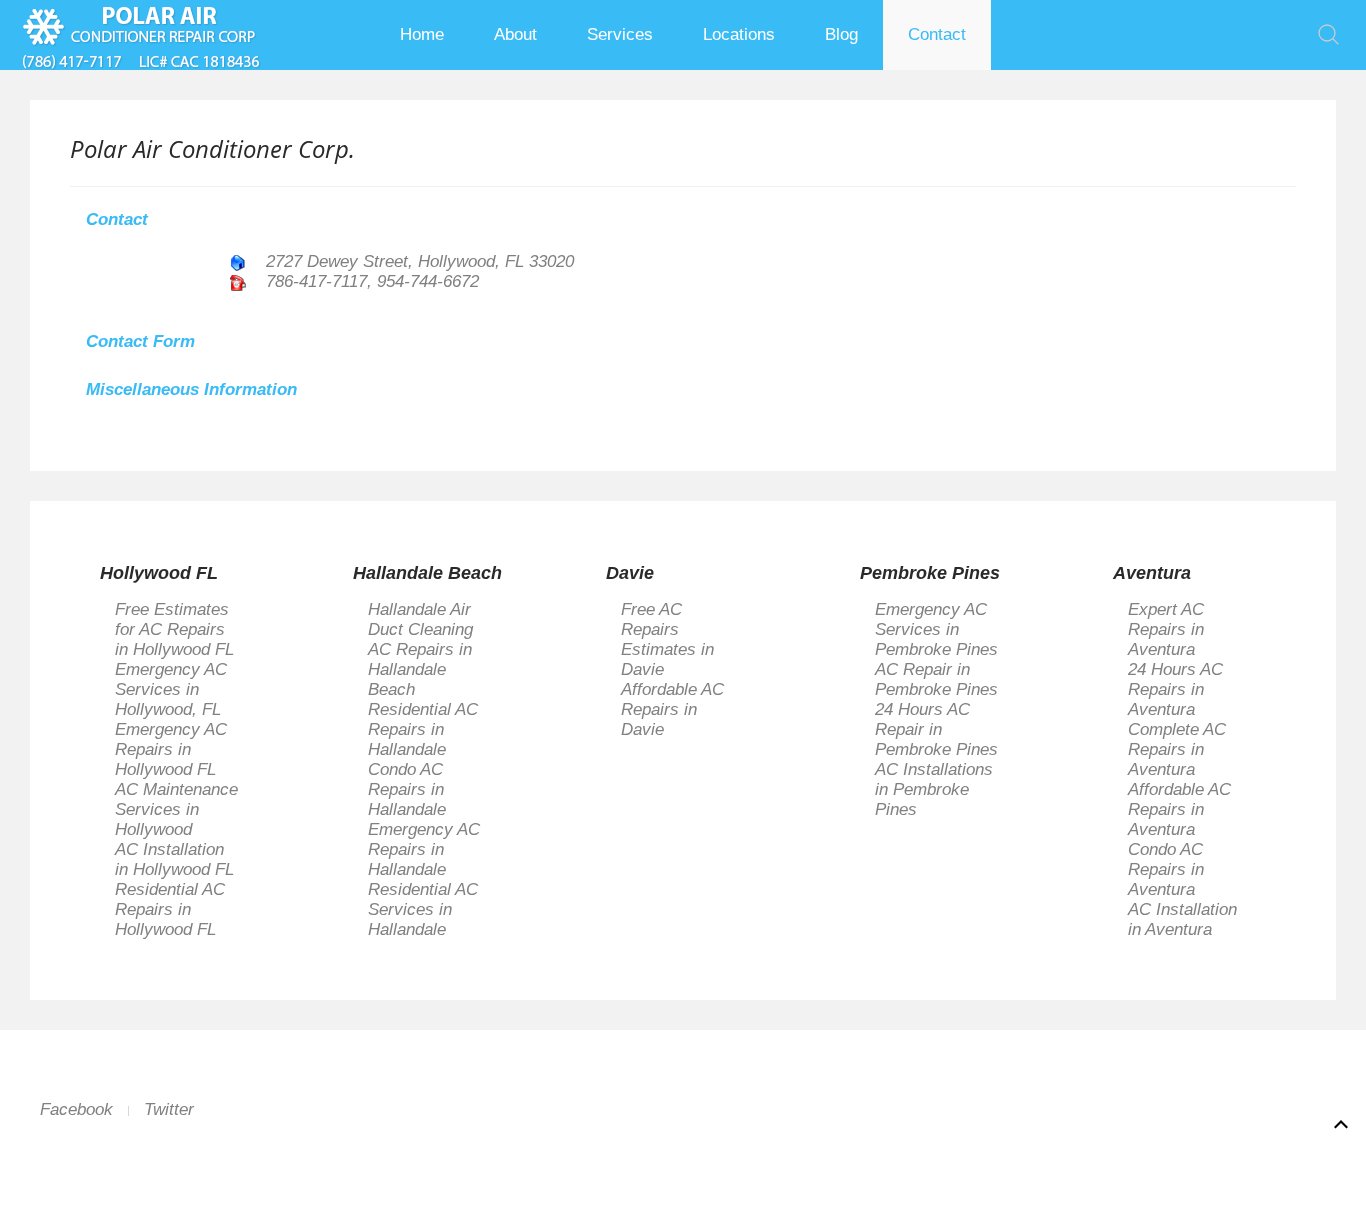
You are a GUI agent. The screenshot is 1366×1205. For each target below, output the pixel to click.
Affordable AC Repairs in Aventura (1179, 809)
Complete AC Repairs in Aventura (1177, 749)
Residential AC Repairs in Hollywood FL (170, 909)
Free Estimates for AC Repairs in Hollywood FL (174, 629)
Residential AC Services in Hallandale (423, 909)
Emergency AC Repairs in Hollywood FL (171, 749)
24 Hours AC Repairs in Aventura (1175, 689)
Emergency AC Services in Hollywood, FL (171, 689)
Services (620, 34)
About (515, 34)
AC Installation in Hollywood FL (174, 859)
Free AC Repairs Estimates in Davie (667, 639)
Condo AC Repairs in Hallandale (407, 789)
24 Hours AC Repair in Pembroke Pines (936, 729)
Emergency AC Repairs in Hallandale (424, 849)
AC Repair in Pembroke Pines (936, 679)
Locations (739, 34)
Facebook (76, 1109)
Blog (841, 34)
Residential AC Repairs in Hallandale (423, 729)
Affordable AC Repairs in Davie (672, 709)
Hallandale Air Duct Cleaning (420, 619)
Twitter (169, 1109)
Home (422, 34)
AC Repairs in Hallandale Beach (420, 669)
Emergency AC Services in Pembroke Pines (936, 629)
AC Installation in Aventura (1182, 919)
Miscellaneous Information (191, 389)
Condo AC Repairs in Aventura (1166, 869)
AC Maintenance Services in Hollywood (176, 809)
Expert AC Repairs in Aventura (1166, 629)
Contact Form (140, 341)
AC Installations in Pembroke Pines (934, 789)
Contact (937, 34)
